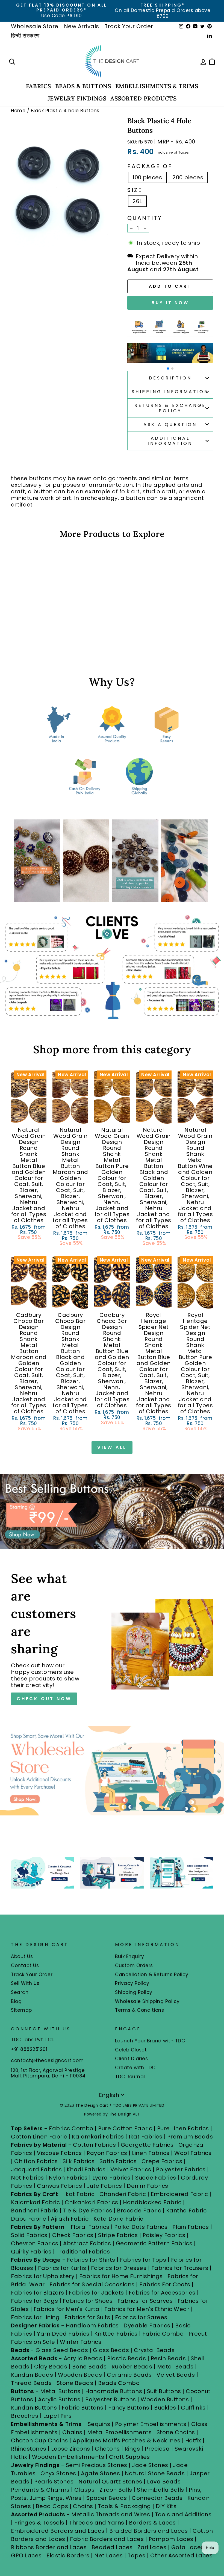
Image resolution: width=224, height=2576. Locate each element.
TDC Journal (130, 2077)
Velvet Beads (176, 2375)
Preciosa (157, 2449)
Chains (72, 2432)
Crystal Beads (154, 2350)
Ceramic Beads (129, 2375)
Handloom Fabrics (92, 2325)
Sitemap (21, 2010)
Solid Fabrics (29, 2235)
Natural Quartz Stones (110, 2482)
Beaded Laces (112, 2547)
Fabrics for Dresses (119, 2268)
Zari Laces (152, 2547)
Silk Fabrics (79, 2161)
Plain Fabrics (191, 2227)
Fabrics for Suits (87, 2317)
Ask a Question (170, 424)
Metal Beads (175, 2367)
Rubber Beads (132, 2367)
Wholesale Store (35, 26)
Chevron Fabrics (35, 2243)
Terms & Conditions (139, 2010)
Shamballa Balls (160, 2490)
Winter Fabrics (81, 2342)
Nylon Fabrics (68, 2178)
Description (170, 378)
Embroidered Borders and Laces (58, 2531)
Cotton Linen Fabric (39, 2137)
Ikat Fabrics (145, 2137)
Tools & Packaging (124, 2506)
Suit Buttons (165, 2391)
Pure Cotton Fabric (125, 2128)
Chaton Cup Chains (39, 2440)
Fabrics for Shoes (88, 2301)
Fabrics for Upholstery (43, 2276)
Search (20, 1992)
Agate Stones (100, 2473)
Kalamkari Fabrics (98, 2137)
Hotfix (194, 2440)
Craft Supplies (129, 2457)
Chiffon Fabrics (36, 2161)
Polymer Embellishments (152, 2424)
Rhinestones (29, 2449)
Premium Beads (190, 2137)
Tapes (137, 2555)
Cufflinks (193, 2408)
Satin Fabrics (118, 2161)
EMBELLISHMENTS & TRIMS (157, 86)
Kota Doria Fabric (118, 2219)
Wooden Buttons (165, 2399)
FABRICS (39, 86)
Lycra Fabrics (111, 2178)
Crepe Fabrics (162, 2161)
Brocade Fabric (139, 2211)
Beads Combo (119, 2383)
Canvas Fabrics (59, 2186)
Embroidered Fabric (179, 2194)
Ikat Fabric (79, 2194)
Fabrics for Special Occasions (93, 2284)
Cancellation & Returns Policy (152, 1975)
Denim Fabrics (148, 2186)
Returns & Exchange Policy (170, 408)
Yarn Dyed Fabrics (63, 2334)
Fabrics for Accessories (163, 2293)
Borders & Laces (152, 2523)
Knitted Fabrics (116, 2334)
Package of (150, 166)
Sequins (99, 2424)
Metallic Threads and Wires (111, 2514)
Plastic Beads (127, 2358)
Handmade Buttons (114, 2391)
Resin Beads (168, 2358)
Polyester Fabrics (181, 2169)
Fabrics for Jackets (97, 2293)
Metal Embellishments (119, 2432)
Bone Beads (89, 2367)
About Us (22, 1956)
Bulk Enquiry (129, 1956)
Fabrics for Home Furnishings (121, 2276)
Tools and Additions (183, 2514)
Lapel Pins (58, 2416)
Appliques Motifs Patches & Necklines (126, 2440)
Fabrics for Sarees (141, 2317)
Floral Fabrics (90, 2227)
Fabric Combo (163, 2334)
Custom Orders (134, 1965)
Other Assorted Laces (181, 2555)
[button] (168, 369)
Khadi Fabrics (86, 2169)
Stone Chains (176, 2432)
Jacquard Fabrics (36, 2169)
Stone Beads (75, 2383)
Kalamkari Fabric (35, 2202)
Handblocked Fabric (152, 2202)
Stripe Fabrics (118, 2235)
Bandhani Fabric (35, 2211)
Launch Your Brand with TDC (150, 2041)
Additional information (170, 441)
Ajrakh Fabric (70, 2219)
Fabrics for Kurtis (62, 2268)
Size (135, 190)
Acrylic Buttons (59, 2399)
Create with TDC (135, 2068)
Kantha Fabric (186, 2211)
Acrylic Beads (83, 2358)
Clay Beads (51, 2367)
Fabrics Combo (71, 2128)
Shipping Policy (134, 1992)
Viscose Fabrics (60, 2153)
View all (112, 1447)
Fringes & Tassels (40, 2523)
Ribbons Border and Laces (49, 2547)
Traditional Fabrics (83, 2252)
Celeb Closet (131, 2050)
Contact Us (25, 1965)
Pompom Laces (171, 2539)
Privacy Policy (132, 1983)
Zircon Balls (116, 2490)
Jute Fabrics (104, 2186)
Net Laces (109, 2555)
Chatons (107, 2449)
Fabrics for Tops (143, 2260)
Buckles (165, 2408)
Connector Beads (157, 2498)
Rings (132, 2449)
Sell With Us (25, 1983)
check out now (44, 1699)
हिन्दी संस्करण (25, 36)
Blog (16, 2001)
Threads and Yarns (97, 2523)
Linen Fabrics (151, 2153)
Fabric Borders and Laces (107, 2539)
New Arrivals (82, 26)
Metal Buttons (61, 2391)
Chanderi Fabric (123, 2194)
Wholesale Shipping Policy (147, 2001)
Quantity (145, 218)
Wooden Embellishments (69, 2457)
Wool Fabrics (193, 2153)
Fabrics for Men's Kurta (67, 2309)
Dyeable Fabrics (148, 2325)
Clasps (84, 2490)
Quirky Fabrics (31, 2252)
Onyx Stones (59, 2473)
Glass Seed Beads (62, 2350)
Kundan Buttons (34, 2408)
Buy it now (170, 303)
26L (137, 201)
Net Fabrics (27, 2178)
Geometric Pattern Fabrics (154, 2243)
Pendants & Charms (40, 2490)
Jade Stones (150, 2465)
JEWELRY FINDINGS (77, 98)
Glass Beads (111, 2350)
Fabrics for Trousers (181, 2268)
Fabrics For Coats (166, 2284)
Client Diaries (131, 2059)
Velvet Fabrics (131, 2169)
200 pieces (188, 177)
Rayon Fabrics (107, 2153)
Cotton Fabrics (94, 2145)
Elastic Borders (68, 2555)
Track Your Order (129, 26)
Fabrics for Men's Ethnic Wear (147, 2309)
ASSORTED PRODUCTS (143, 98)
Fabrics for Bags (34, 2301)
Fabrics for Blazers (38, 2293)
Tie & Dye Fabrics (88, 2211)
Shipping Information (170, 392)
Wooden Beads (80, 2375)
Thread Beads (31, 2383)
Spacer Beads (107, 2498)
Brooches (25, 2416)
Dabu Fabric (29, 2219)
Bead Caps (52, 2506)
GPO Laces (26, 2555)
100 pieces (147, 177)
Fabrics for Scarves (145, 2301)
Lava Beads (164, 2482)
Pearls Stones (54, 2482)
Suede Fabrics (156, 2178)
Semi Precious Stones (97, 2465)
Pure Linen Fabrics (183, 2128)
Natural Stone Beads (155, 2473)
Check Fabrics (73, 2235)
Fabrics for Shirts (91, 2260)
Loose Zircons (71, 2449)
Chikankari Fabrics (92, 2202)
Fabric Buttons (83, 2408)
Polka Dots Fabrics (141, 2227)
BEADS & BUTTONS (83, 86)
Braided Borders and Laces (149, 2531)
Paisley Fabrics (164, 2235)
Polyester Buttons (111, 2399)
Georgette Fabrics (147, 2145)
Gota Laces (188, 2547)
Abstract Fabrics (87, 2243)
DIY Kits (166, 2506)
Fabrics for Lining (35, 2317)
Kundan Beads (32, 2375)
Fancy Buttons (129, 2408)
